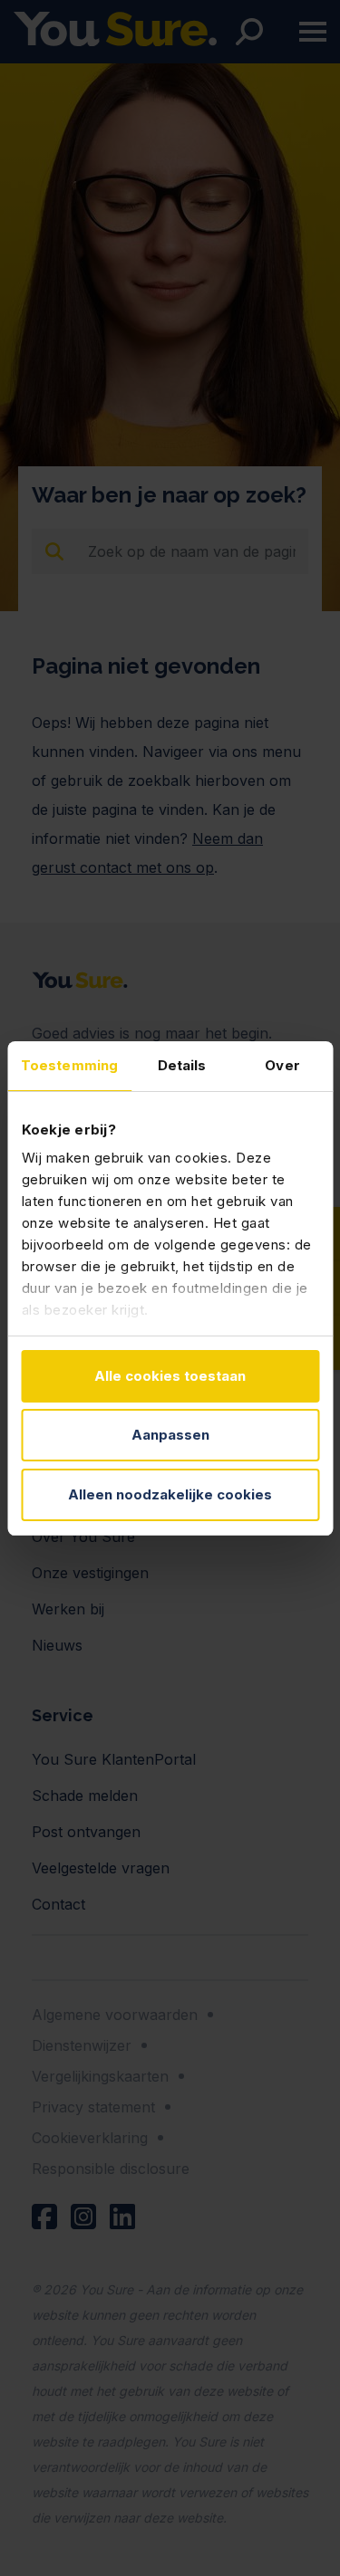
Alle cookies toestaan (170, 1376)
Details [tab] (182, 1065)
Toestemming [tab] (69, 1065)
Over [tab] (282, 1065)
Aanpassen (170, 1435)
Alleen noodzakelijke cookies (170, 1494)
